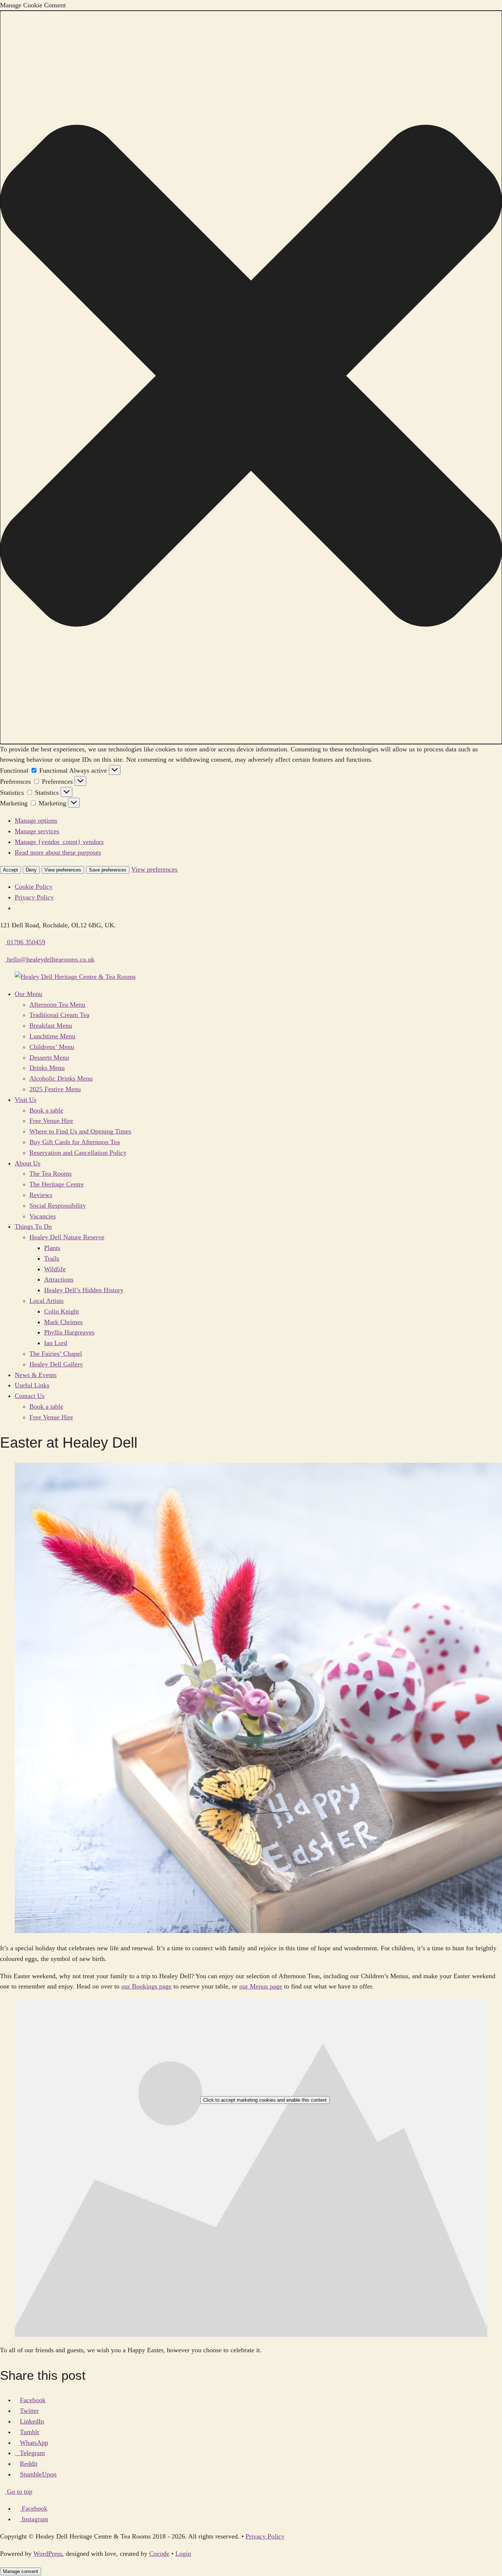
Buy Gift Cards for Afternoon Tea (75, 1142)
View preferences (63, 870)
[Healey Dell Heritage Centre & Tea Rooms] (75, 977)
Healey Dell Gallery (56, 1364)
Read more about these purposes (58, 852)
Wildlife (55, 1269)
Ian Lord (56, 1343)
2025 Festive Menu (55, 1089)
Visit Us (26, 1100)
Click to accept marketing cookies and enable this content (265, 2100)
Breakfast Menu (51, 1025)
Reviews (41, 1195)
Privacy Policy (34, 897)
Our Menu (28, 994)
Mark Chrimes (63, 1322)
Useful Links (32, 1385)
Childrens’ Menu (52, 1047)
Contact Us (30, 1396)
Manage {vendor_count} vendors (59, 842)
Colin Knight (62, 1311)
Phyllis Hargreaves (69, 1332)
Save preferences (108, 870)
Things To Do (33, 1226)
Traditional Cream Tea (59, 1015)
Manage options (36, 820)
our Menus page (261, 1986)
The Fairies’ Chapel (56, 1354)
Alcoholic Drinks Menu (61, 1078)
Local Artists (46, 1301)
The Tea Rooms (51, 1174)
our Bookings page (146, 1986)
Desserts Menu (49, 1057)
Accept (10, 870)
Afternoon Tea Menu (57, 1005)
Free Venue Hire (51, 1121)
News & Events (36, 1375)
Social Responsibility (58, 1206)
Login (183, 2554)
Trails (52, 1258)
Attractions (59, 1279)
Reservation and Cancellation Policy (78, 1153)
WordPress (48, 2554)
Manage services (37, 831)
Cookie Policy (34, 887)
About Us (28, 1163)
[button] (251, 377)
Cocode (159, 2554)
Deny (31, 870)
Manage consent (21, 2571)
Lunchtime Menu (52, 1036)
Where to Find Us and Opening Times (80, 1131)
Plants (52, 1248)
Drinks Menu (47, 1068)
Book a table (46, 1110)
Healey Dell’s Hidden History (84, 1290)
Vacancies (43, 1216)
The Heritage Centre (57, 1184)
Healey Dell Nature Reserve (67, 1237)
